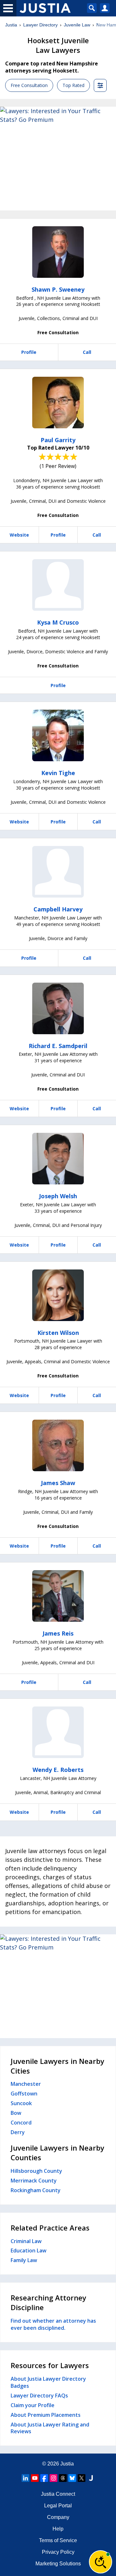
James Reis (58, 1633)
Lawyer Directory (40, 25)
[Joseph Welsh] (58, 1159)
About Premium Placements (46, 2415)
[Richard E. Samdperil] (58, 1008)
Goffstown (24, 2094)
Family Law (24, 2260)
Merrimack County (34, 2181)
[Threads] (63, 2478)
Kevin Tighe (58, 773)
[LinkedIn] (25, 2478)
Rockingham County (36, 2190)
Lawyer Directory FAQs (39, 2396)
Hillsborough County (36, 2171)
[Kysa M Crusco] (58, 585)
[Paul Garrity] (58, 403)
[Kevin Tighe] (58, 735)
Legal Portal (58, 2506)
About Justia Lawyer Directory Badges (48, 2382)
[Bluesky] (72, 2478)
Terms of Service (58, 2540)
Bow (16, 2113)
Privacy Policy (58, 2552)
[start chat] (101, 2562)
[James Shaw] (58, 1445)
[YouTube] (35, 2478)
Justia (11, 25)
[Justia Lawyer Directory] (91, 2478)
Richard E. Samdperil (58, 1046)
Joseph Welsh (58, 1196)
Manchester (26, 2084)
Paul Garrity (58, 440)
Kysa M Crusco (58, 622)
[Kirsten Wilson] (58, 1295)
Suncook (21, 2103)
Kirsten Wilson (58, 1333)
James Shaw (58, 1483)
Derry (18, 2132)
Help (58, 2529)
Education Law (29, 2250)
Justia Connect (58, 2494)
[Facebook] (44, 2478)
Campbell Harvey (58, 909)
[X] (82, 2478)
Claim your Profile (33, 2405)
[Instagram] (53, 2478)
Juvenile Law (77, 25)
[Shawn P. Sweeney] (58, 252)
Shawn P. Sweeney (58, 289)
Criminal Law (26, 2241)
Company (58, 2517)
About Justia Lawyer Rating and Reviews (50, 2428)
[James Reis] (58, 1596)
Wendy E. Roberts (58, 1770)
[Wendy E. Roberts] (58, 1732)
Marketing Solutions (58, 2564)
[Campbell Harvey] (58, 872)
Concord (21, 2123)
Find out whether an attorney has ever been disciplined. (53, 2324)
